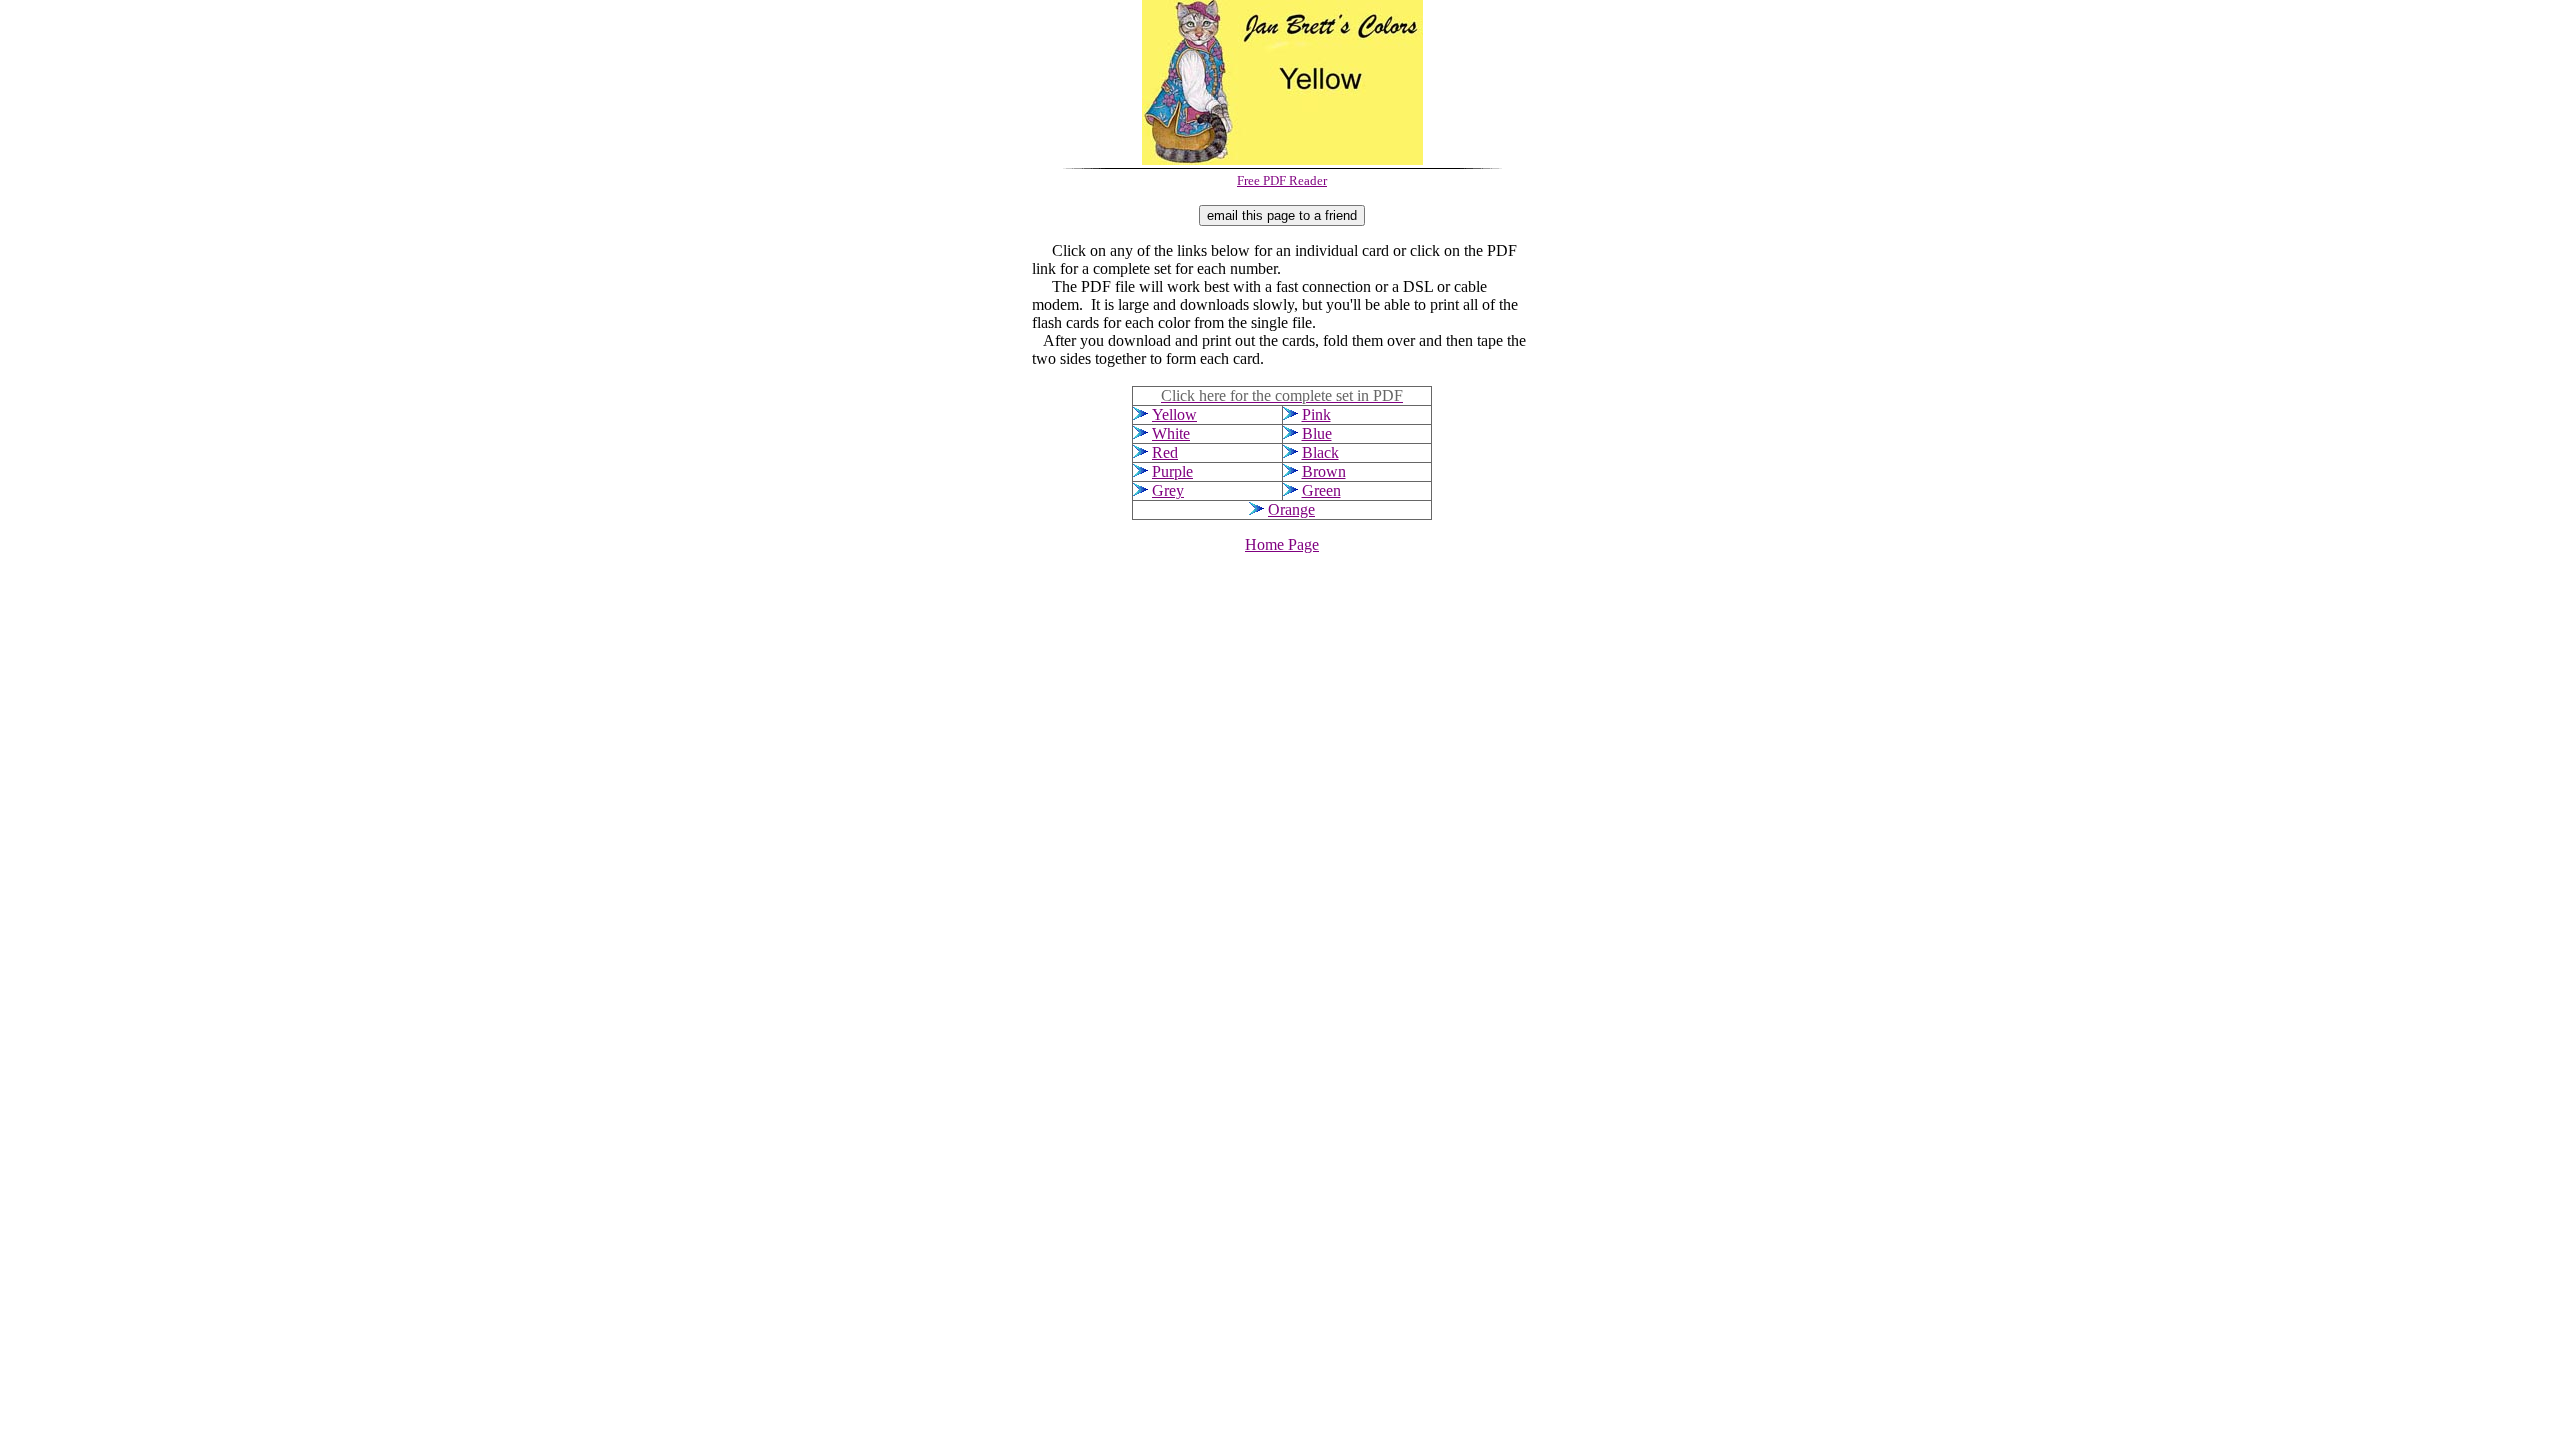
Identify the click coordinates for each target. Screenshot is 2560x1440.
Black (1320, 452)
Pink (1316, 414)
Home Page (1282, 544)
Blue (1317, 433)
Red (1165, 452)
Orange (1291, 509)
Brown (1324, 471)
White (1171, 433)
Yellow (1174, 414)
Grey (1168, 490)
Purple (1172, 471)
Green (1321, 490)
